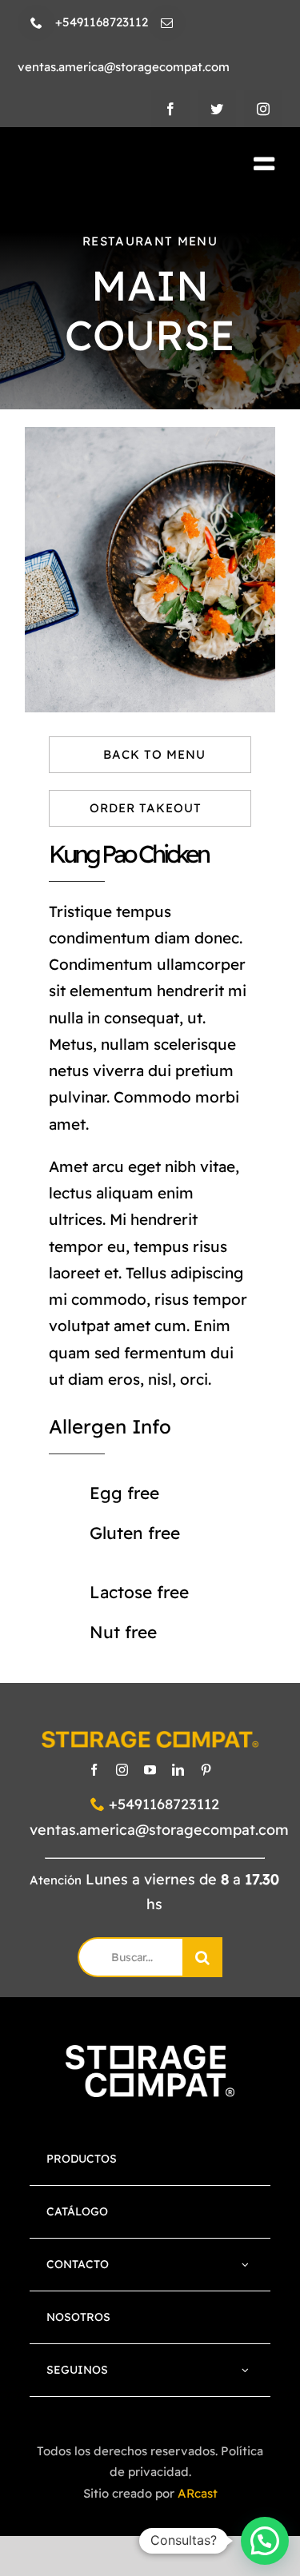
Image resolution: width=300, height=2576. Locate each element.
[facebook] (170, 109)
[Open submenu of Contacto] (245, 2265)
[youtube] (150, 1770)
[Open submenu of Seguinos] (245, 2370)
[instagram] (263, 109)
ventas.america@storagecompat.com (159, 1830)
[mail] (167, 23)
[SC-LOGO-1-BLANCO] (150, 2053)
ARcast (198, 2493)
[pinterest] (206, 1770)
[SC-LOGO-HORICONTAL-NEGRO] (106, 165)
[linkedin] (178, 1770)
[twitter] (217, 109)
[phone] (36, 23)
